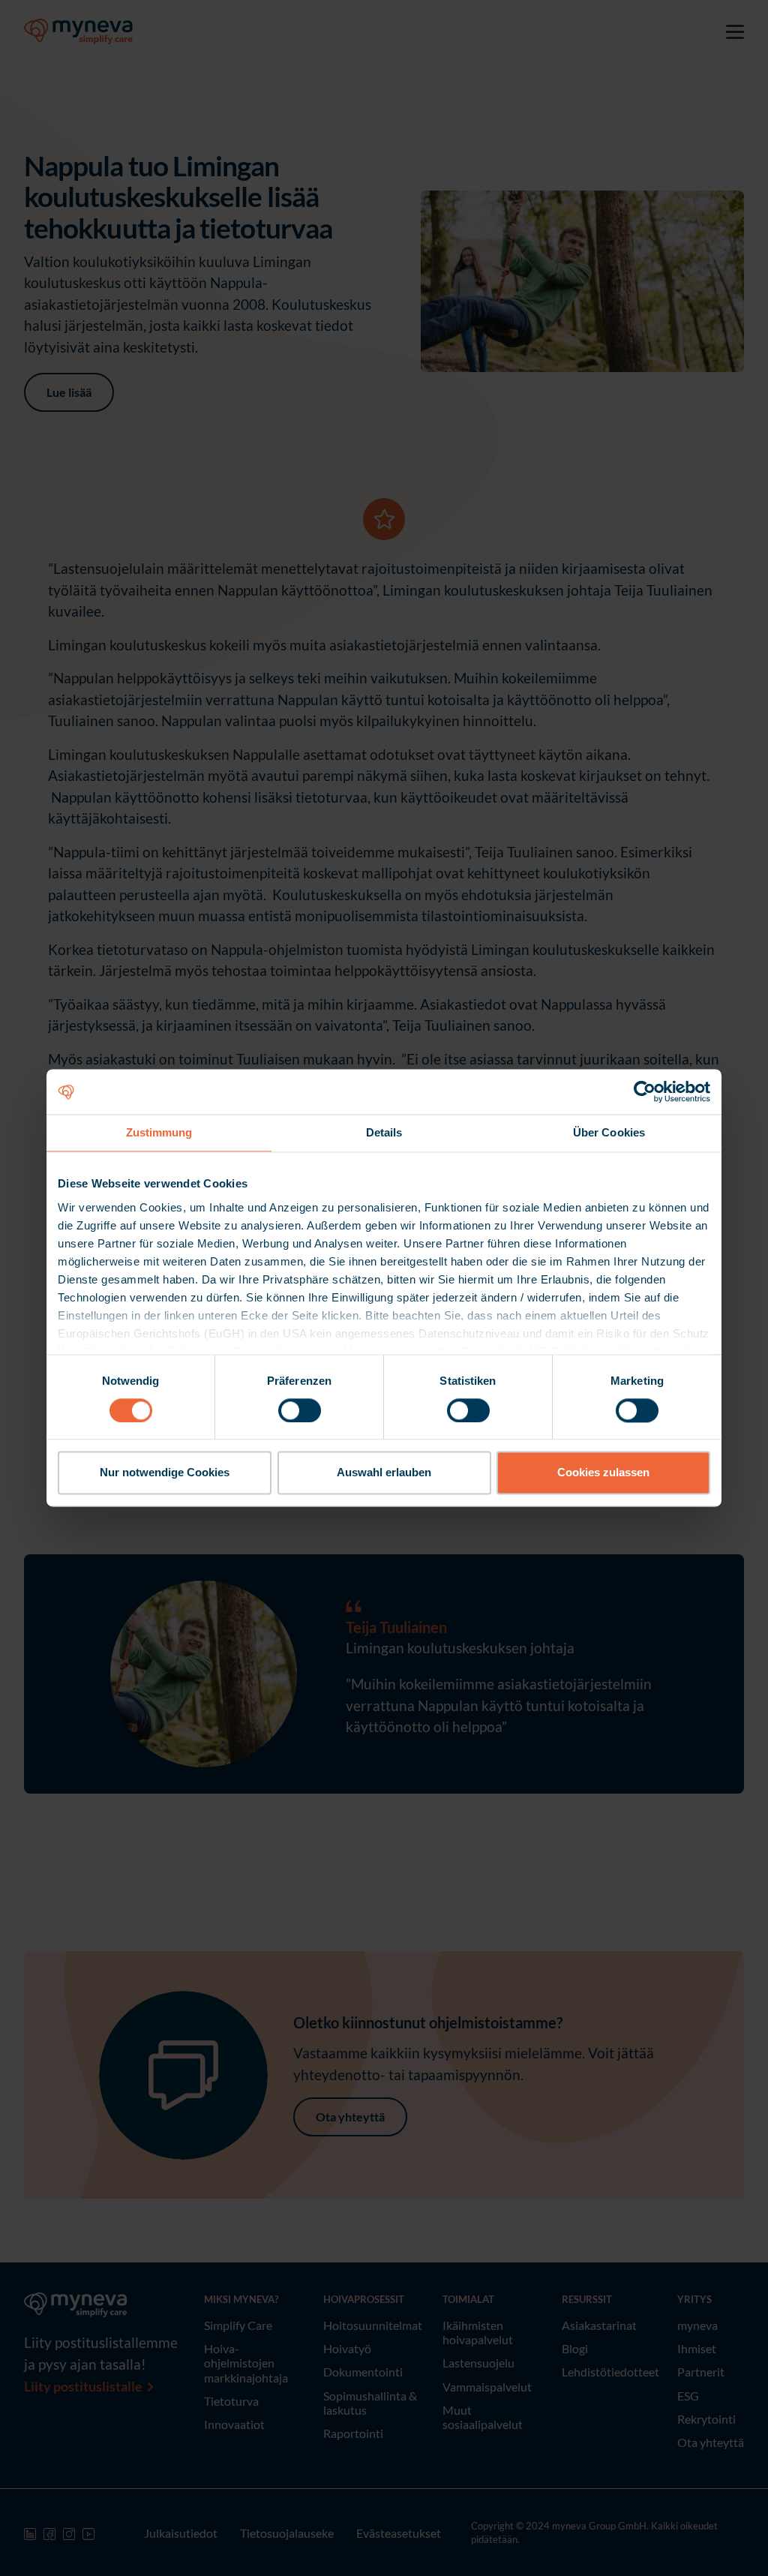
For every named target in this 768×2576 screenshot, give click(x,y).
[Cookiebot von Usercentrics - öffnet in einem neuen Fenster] (645, 1091)
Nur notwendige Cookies (165, 1473)
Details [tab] (384, 1132)
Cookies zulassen (603, 1473)
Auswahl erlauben (384, 1473)
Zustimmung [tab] (159, 1132)
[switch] (300, 1410)
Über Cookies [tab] (609, 1132)
